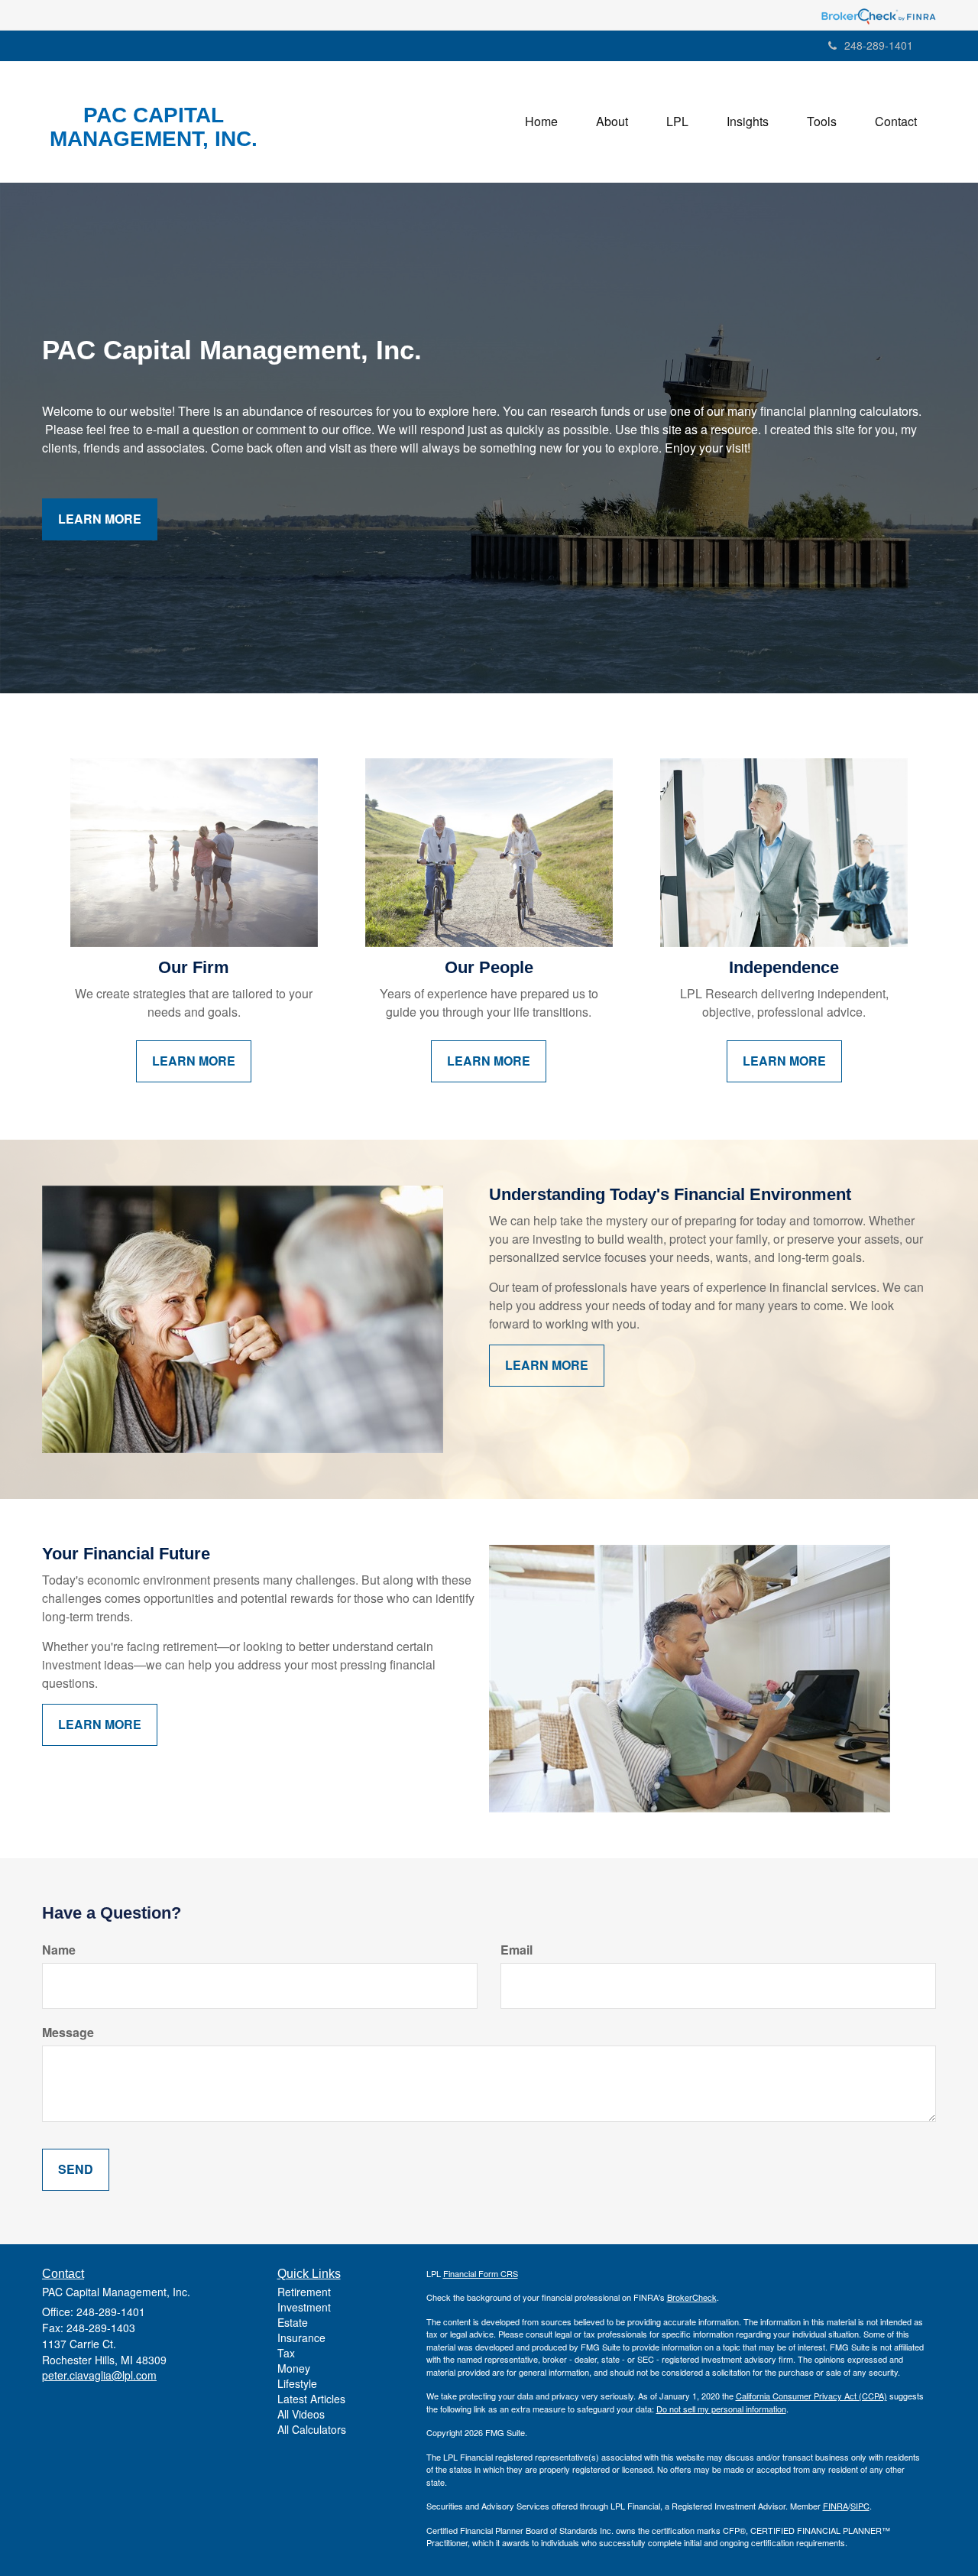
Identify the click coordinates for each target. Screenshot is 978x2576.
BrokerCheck (692, 2297)
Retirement (304, 2292)
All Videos (301, 2414)
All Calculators (312, 2429)
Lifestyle (297, 2383)
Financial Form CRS (481, 2273)
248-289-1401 (879, 45)
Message (68, 2033)
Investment (304, 2307)
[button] (612, 122)
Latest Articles (311, 2399)
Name (59, 1950)
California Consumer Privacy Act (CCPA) (811, 2396)
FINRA (836, 2506)
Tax (286, 2353)
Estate (293, 2322)
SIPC (860, 2506)
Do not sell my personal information (721, 2409)
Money (294, 2368)
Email (517, 1950)
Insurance (301, 2338)
